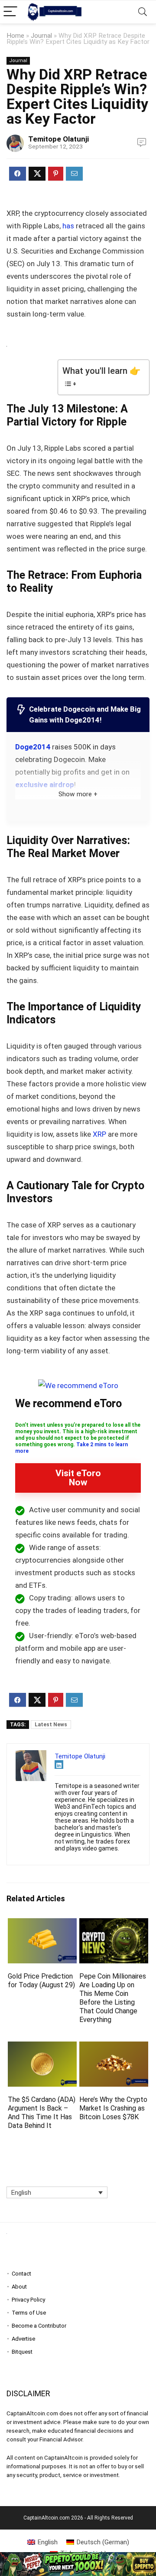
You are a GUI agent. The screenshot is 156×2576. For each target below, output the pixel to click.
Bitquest (22, 2352)
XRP (99, 1134)
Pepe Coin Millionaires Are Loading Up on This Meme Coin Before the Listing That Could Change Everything (113, 1998)
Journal (41, 36)
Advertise (23, 2339)
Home (15, 36)
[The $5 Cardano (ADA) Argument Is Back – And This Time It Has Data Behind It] (42, 2047)
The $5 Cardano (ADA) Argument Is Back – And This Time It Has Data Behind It (42, 2113)
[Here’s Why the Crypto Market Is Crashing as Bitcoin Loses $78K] (114, 2047)
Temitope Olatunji (58, 139)
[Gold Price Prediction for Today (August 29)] (42, 1924)
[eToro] (78, 1385)
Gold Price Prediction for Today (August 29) (41, 1981)
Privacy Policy (28, 2300)
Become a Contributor (39, 2326)
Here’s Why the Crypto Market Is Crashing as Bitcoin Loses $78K (113, 2108)
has (68, 226)
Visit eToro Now (78, 1478)
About (19, 2287)
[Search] (143, 12)
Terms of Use (29, 2313)
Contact (21, 2274)
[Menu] (10, 12)
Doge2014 (33, 747)
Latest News (51, 1725)
